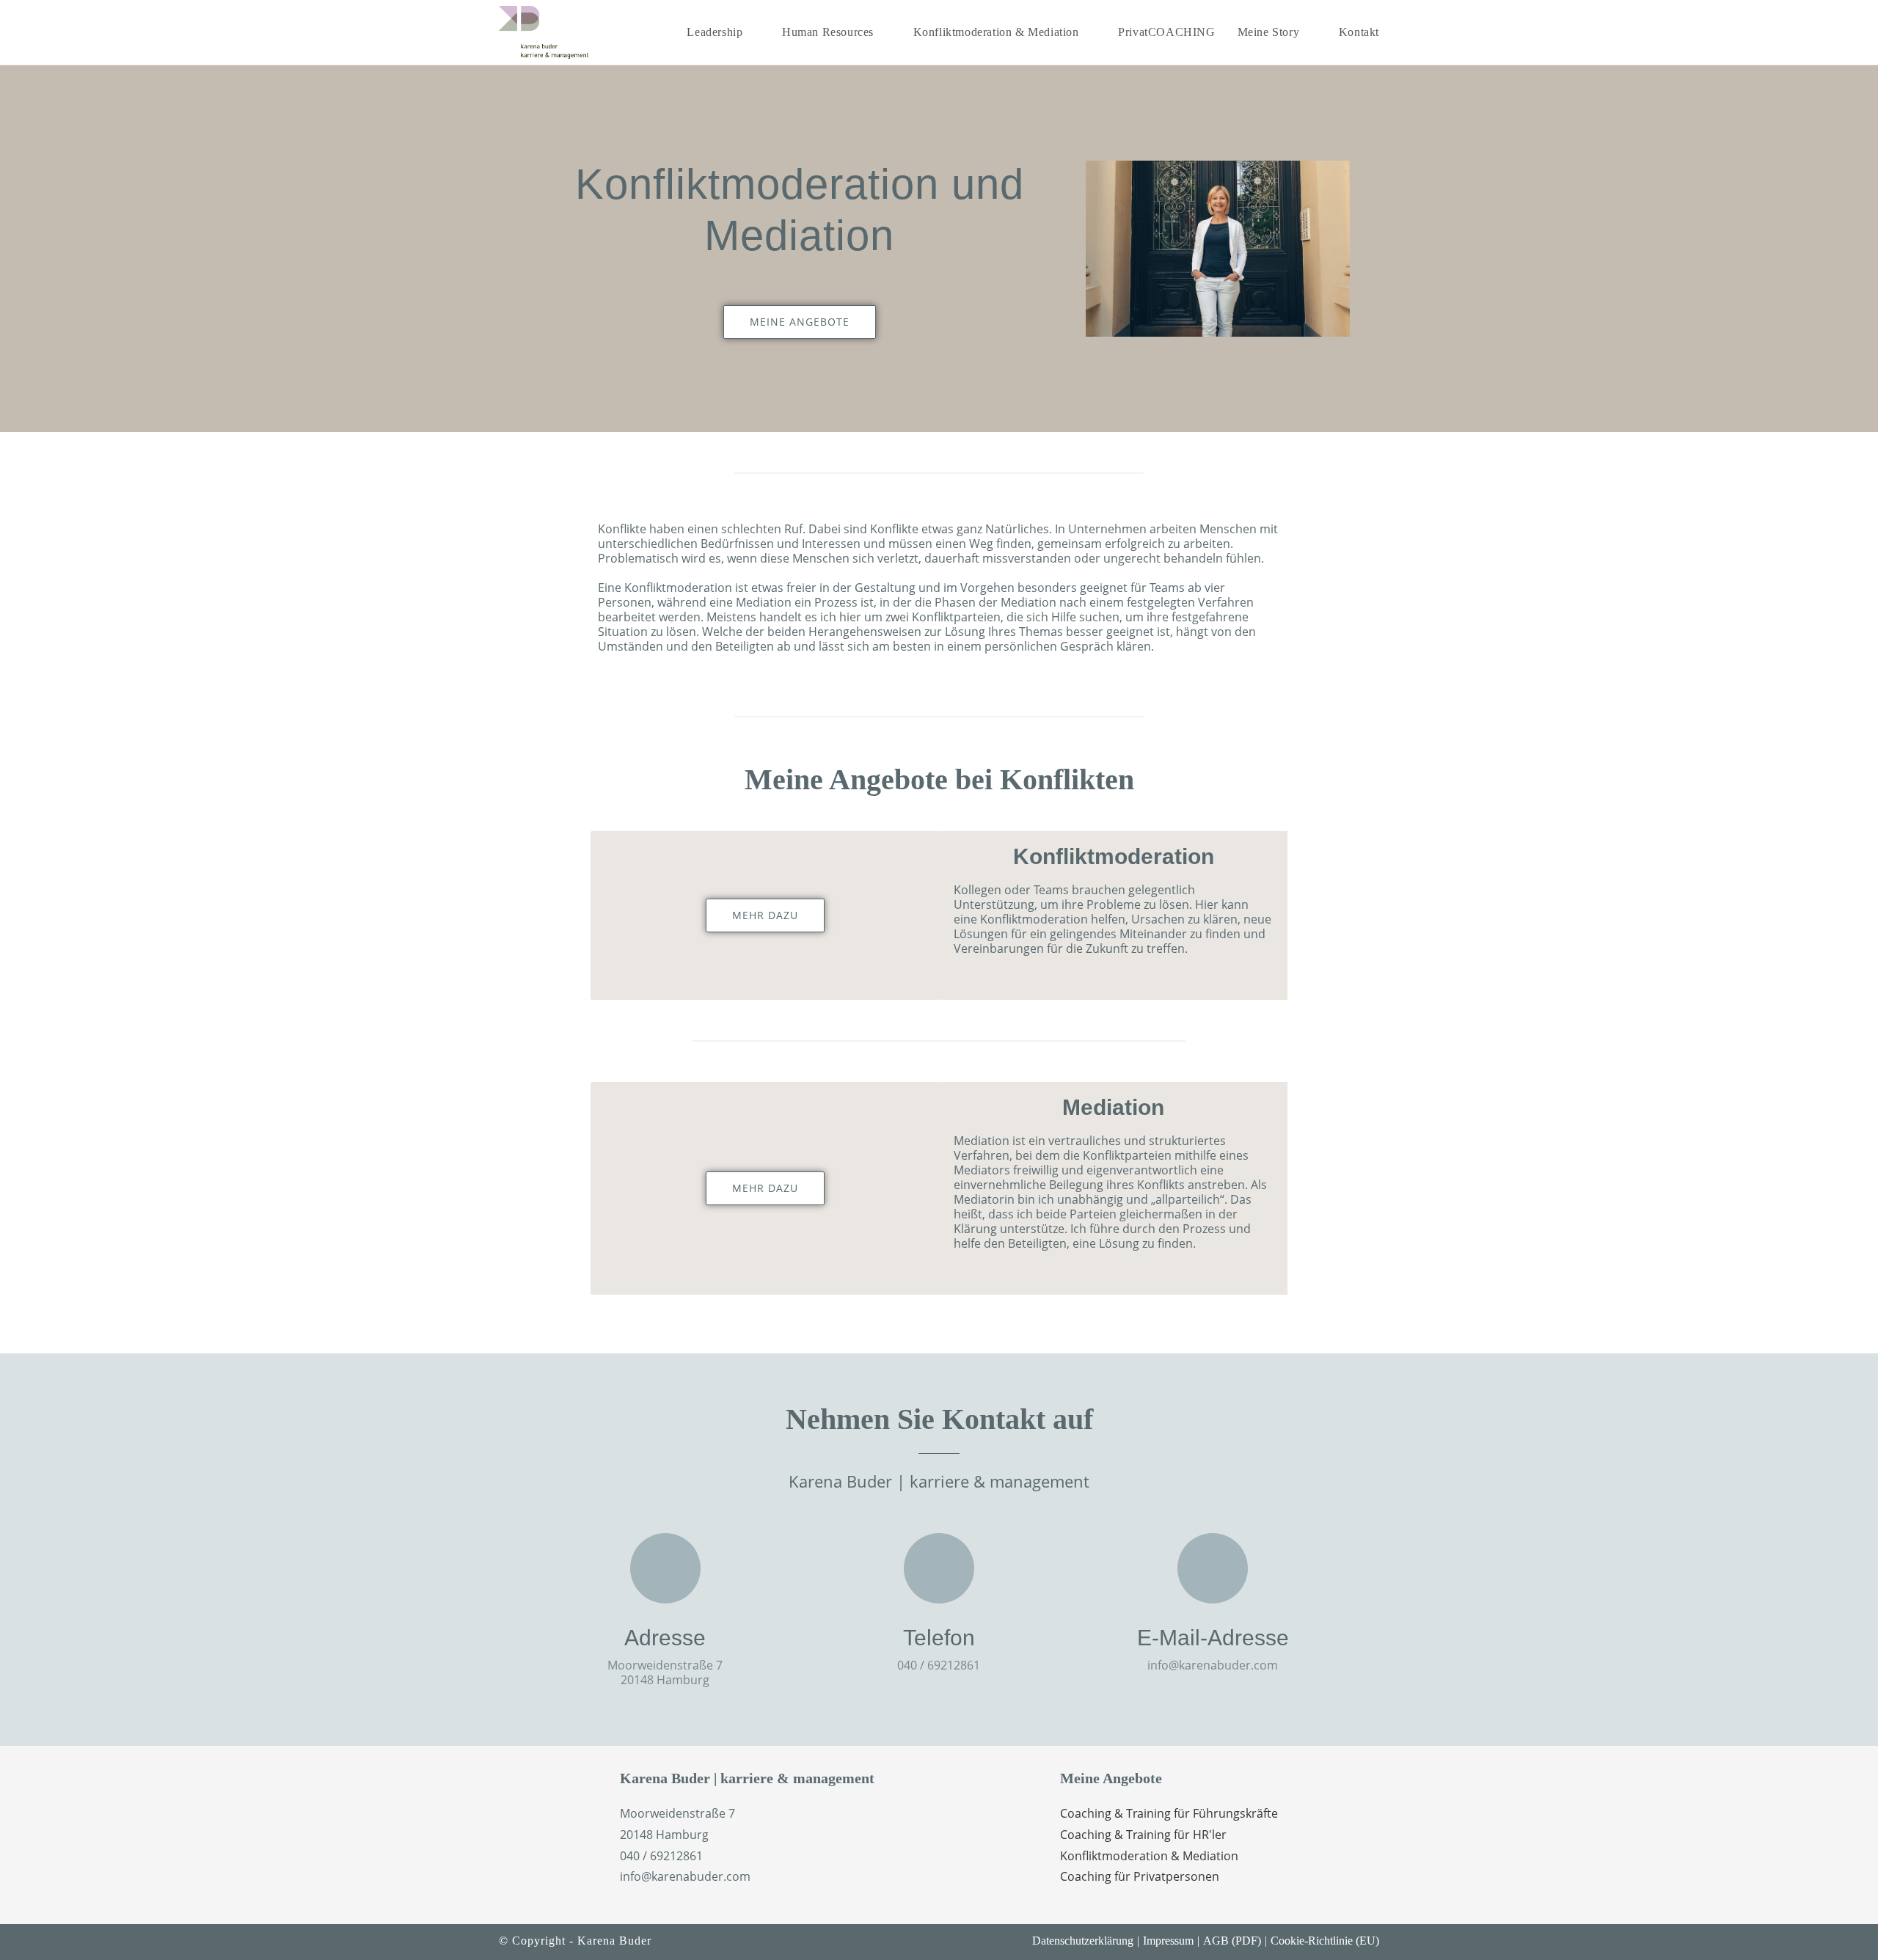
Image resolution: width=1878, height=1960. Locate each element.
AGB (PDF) (1232, 1941)
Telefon (939, 1638)
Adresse (665, 1638)
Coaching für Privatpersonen (1140, 1876)
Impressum (1168, 1941)
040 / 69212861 (939, 1665)
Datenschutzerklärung (1083, 1941)
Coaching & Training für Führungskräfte (1169, 1813)
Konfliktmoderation (1114, 856)
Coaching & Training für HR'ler (1143, 1835)
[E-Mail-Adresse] (1213, 1568)
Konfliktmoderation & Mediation (1149, 1856)
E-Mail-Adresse (1213, 1638)
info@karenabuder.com (1213, 1665)
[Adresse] (665, 1568)
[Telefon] (939, 1568)
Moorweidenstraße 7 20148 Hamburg (665, 1672)
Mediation (1113, 1107)
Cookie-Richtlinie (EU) (1325, 1941)
